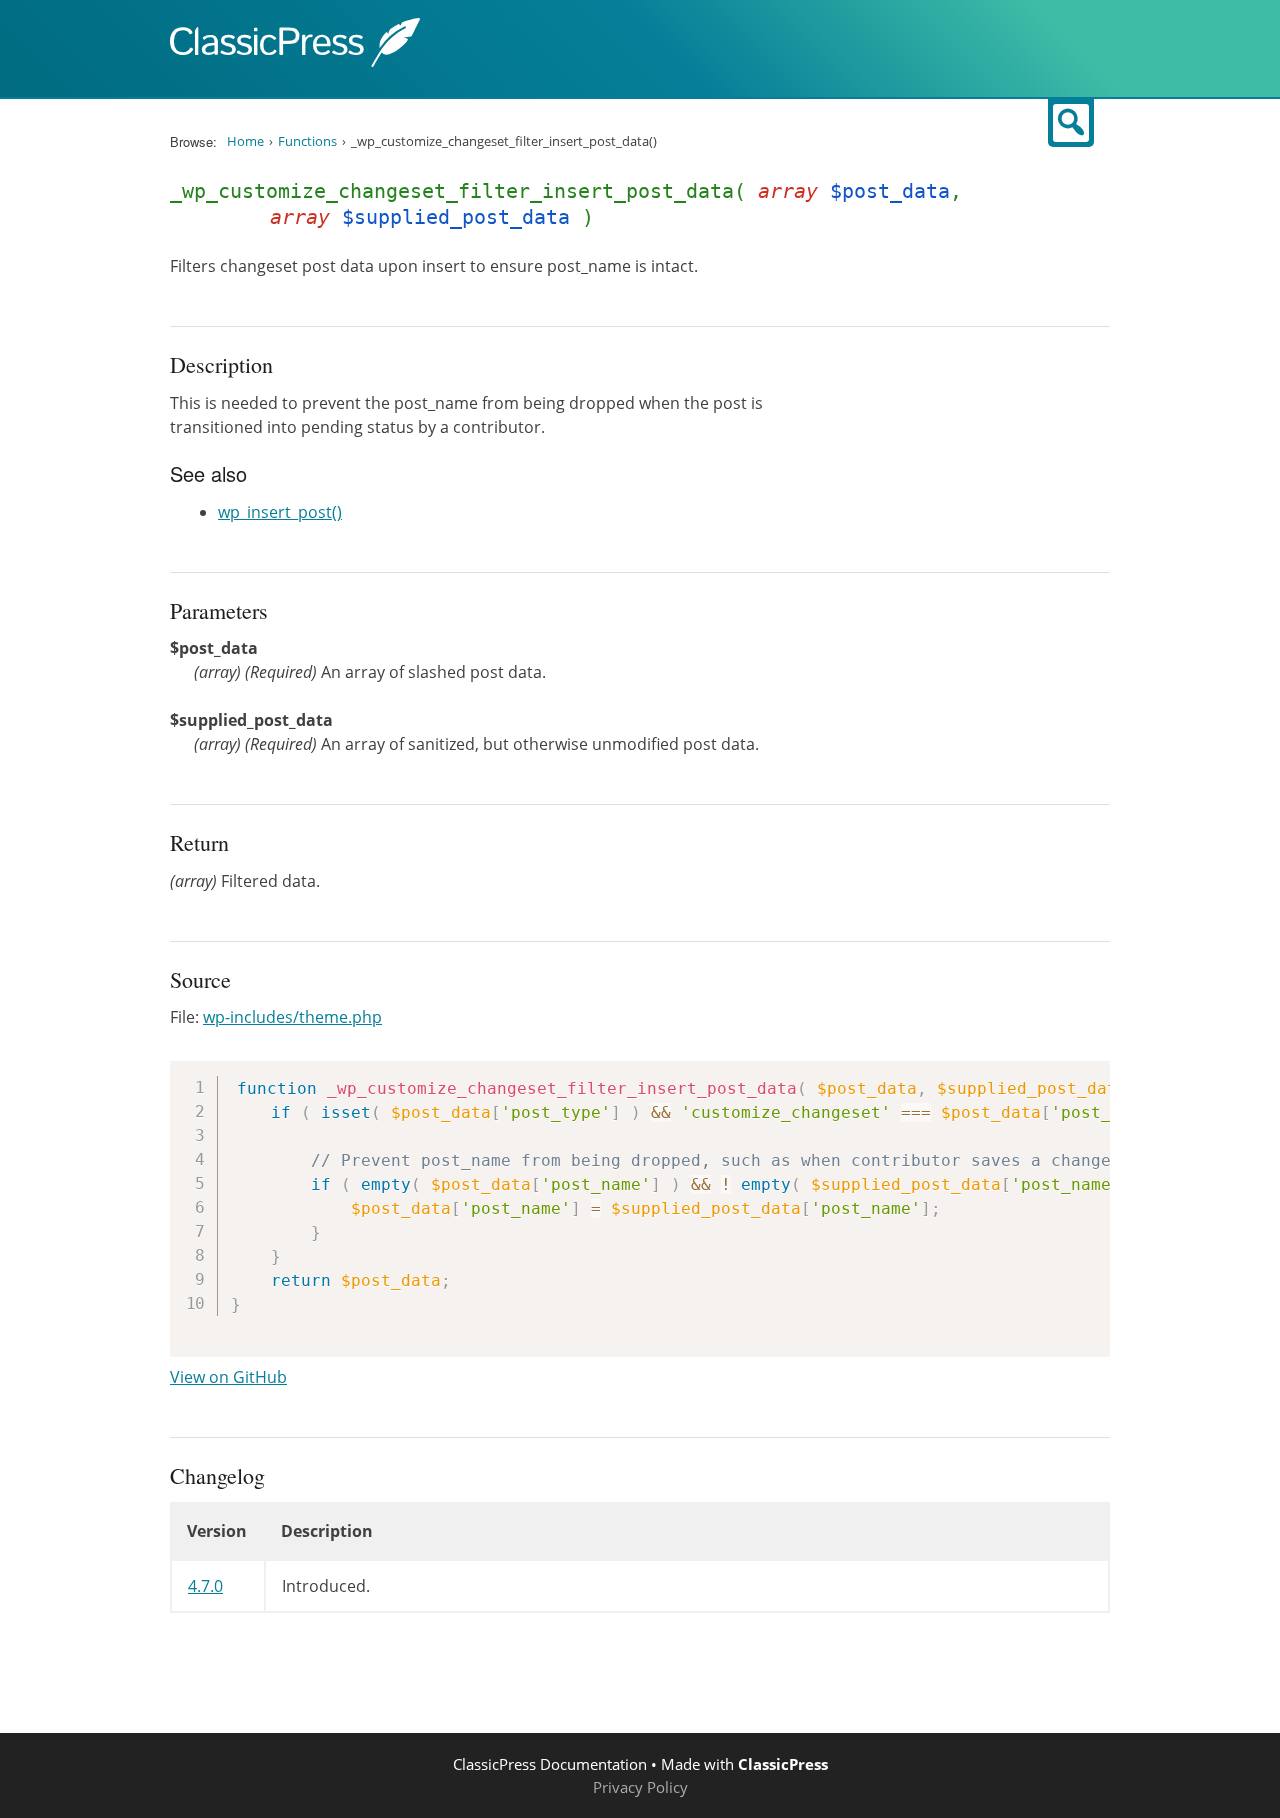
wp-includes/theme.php (292, 1017)
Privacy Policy (640, 1787)
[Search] (1071, 123)
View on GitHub (228, 1377)
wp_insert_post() (280, 512)
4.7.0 (205, 1586)
